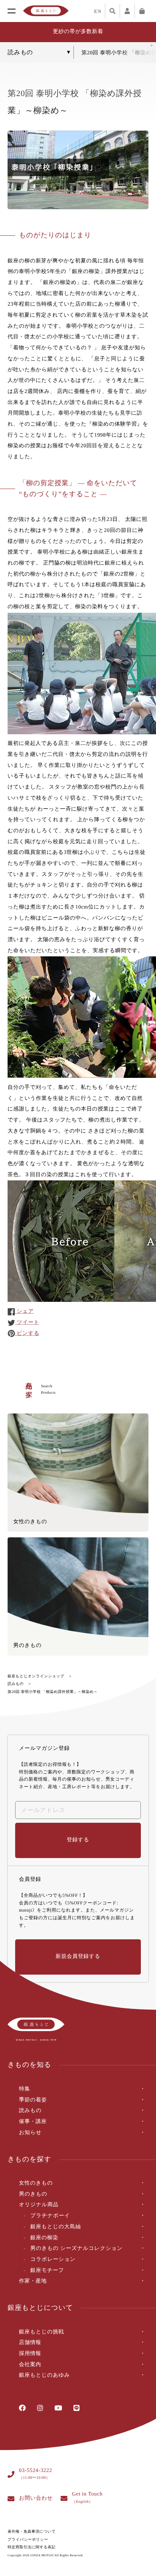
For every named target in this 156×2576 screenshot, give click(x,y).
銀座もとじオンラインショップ (36, 1676)
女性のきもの (36, 2183)
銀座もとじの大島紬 (56, 2227)
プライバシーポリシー (28, 2540)
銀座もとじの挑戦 (41, 2332)
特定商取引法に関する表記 (32, 2547)
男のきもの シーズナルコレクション (76, 2249)
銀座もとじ (46, 11)
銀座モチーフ (47, 2271)
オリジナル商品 (39, 2205)
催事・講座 (33, 2122)
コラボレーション (53, 2260)
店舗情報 (30, 2343)
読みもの (16, 1684)
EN (98, 11)
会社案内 (30, 2365)
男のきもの (33, 2194)
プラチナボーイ (50, 2216)
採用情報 (30, 2354)
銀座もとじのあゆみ (44, 2375)
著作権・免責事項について (32, 2532)
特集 (24, 2089)
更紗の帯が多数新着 (78, 32)
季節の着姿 (33, 2100)
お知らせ (30, 2133)
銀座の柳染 (44, 2238)
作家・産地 (33, 2281)
